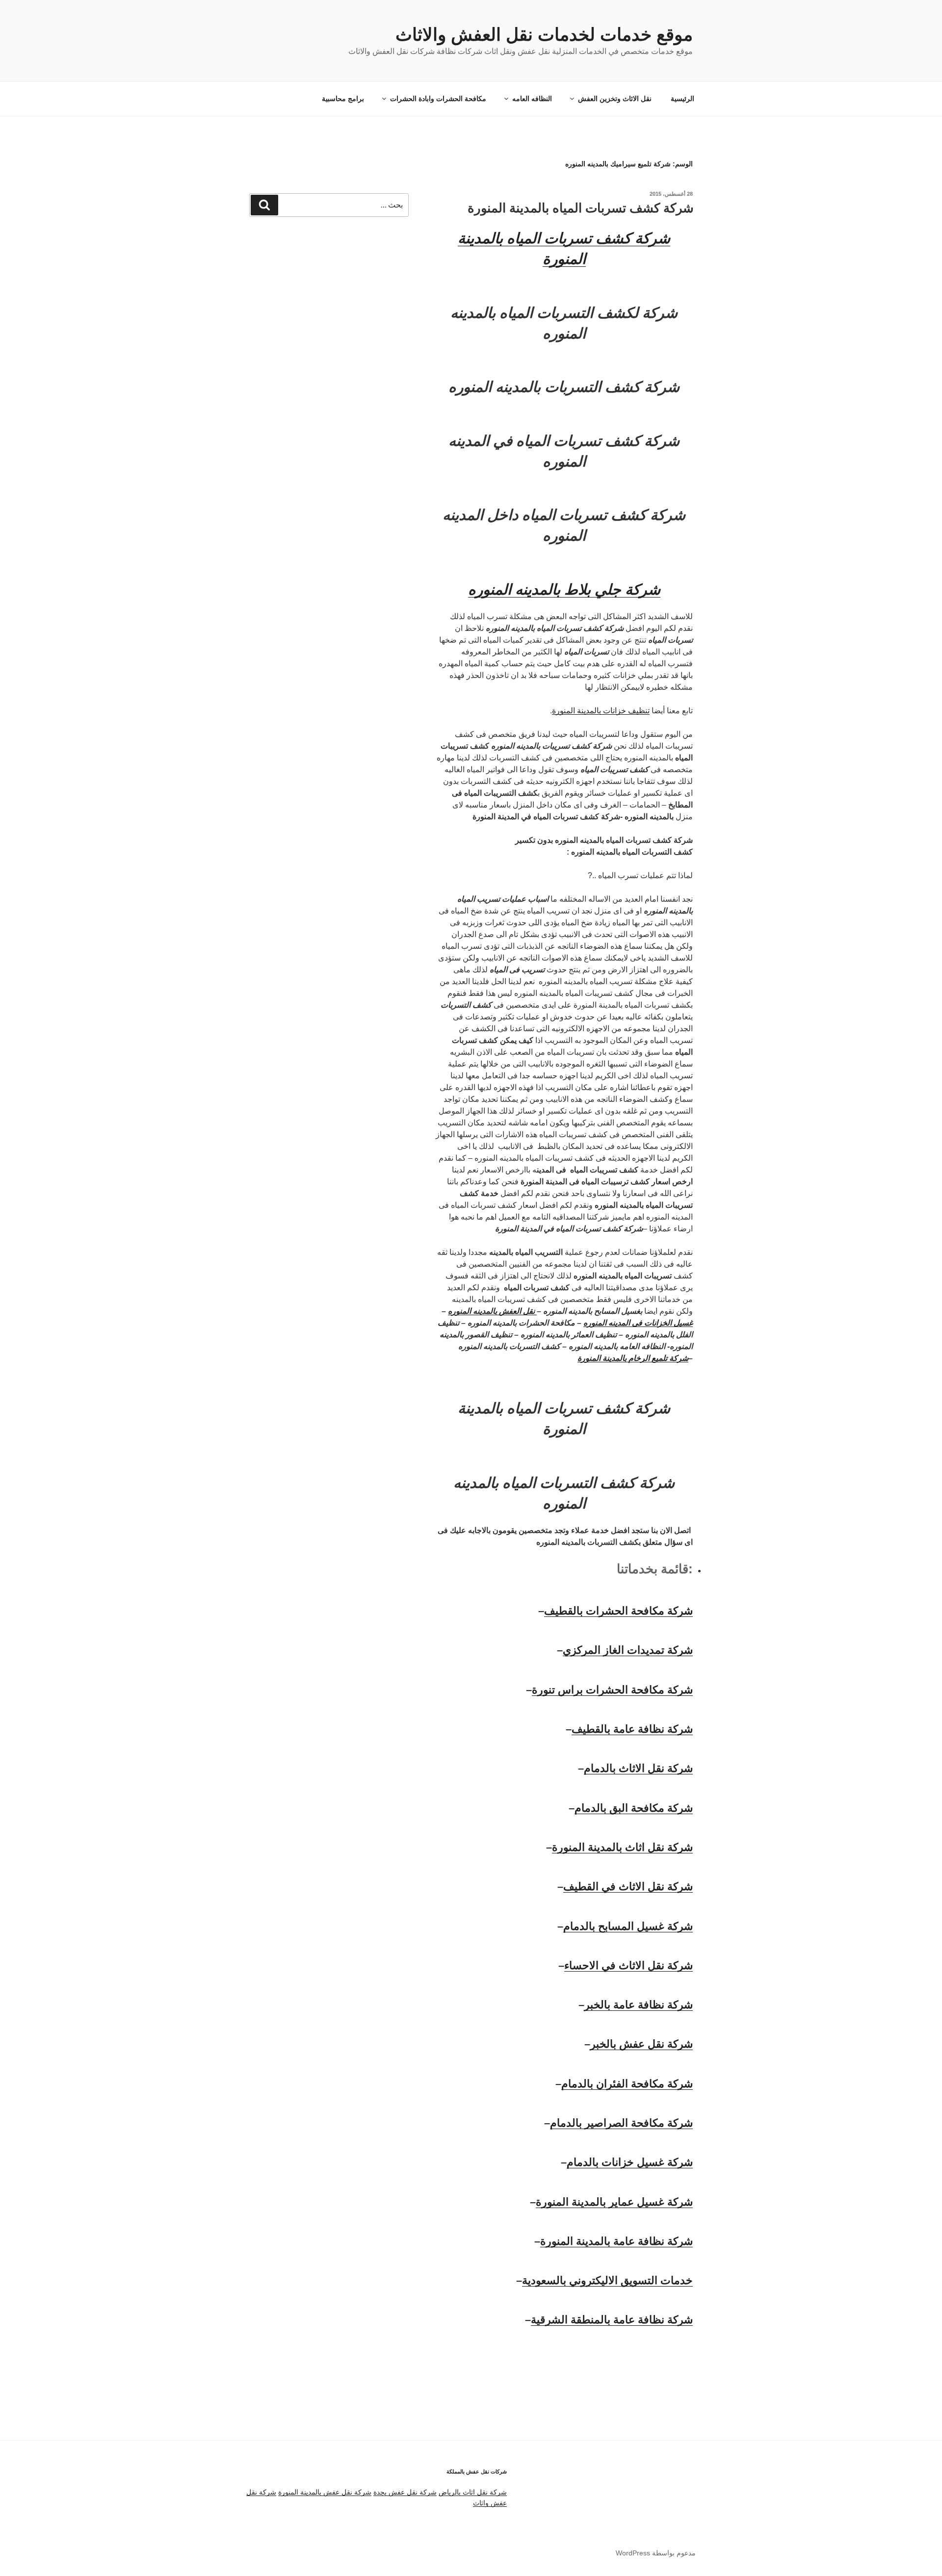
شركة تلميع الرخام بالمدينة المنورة (633, 1358)
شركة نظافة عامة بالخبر (639, 2005)
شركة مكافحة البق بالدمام (634, 1808)
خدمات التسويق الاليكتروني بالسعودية (607, 2280)
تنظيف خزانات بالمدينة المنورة (601, 711)
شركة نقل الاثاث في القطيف (628, 1886)
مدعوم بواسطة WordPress (656, 2553)
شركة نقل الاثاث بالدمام (638, 1768)
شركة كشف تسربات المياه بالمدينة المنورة (581, 208)
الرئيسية (682, 99)
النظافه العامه (532, 99)
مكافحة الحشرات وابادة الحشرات (438, 99)
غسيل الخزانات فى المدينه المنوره (638, 1323)
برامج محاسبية (343, 99)
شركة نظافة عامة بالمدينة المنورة (616, 2241)
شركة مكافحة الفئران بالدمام (627, 2084)
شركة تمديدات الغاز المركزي (628, 1650)
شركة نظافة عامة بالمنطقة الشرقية (612, 2320)
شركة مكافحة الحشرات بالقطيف (618, 1611)
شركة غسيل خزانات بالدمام (630, 2162)
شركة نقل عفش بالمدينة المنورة (325, 2492)
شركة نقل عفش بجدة (405, 2492)
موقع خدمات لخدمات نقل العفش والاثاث (544, 35)
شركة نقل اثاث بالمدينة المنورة (622, 1847)
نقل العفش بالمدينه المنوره (492, 1311)
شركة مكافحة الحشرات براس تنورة (612, 1690)
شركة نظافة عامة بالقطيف (632, 1729)
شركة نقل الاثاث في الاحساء (628, 1965)
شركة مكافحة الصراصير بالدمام (621, 2123)
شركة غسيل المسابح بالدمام (628, 1926)
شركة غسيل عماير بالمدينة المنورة (614, 2202)
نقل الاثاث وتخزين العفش (615, 99)
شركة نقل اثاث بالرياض (473, 2492)
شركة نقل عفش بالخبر (641, 2044)
